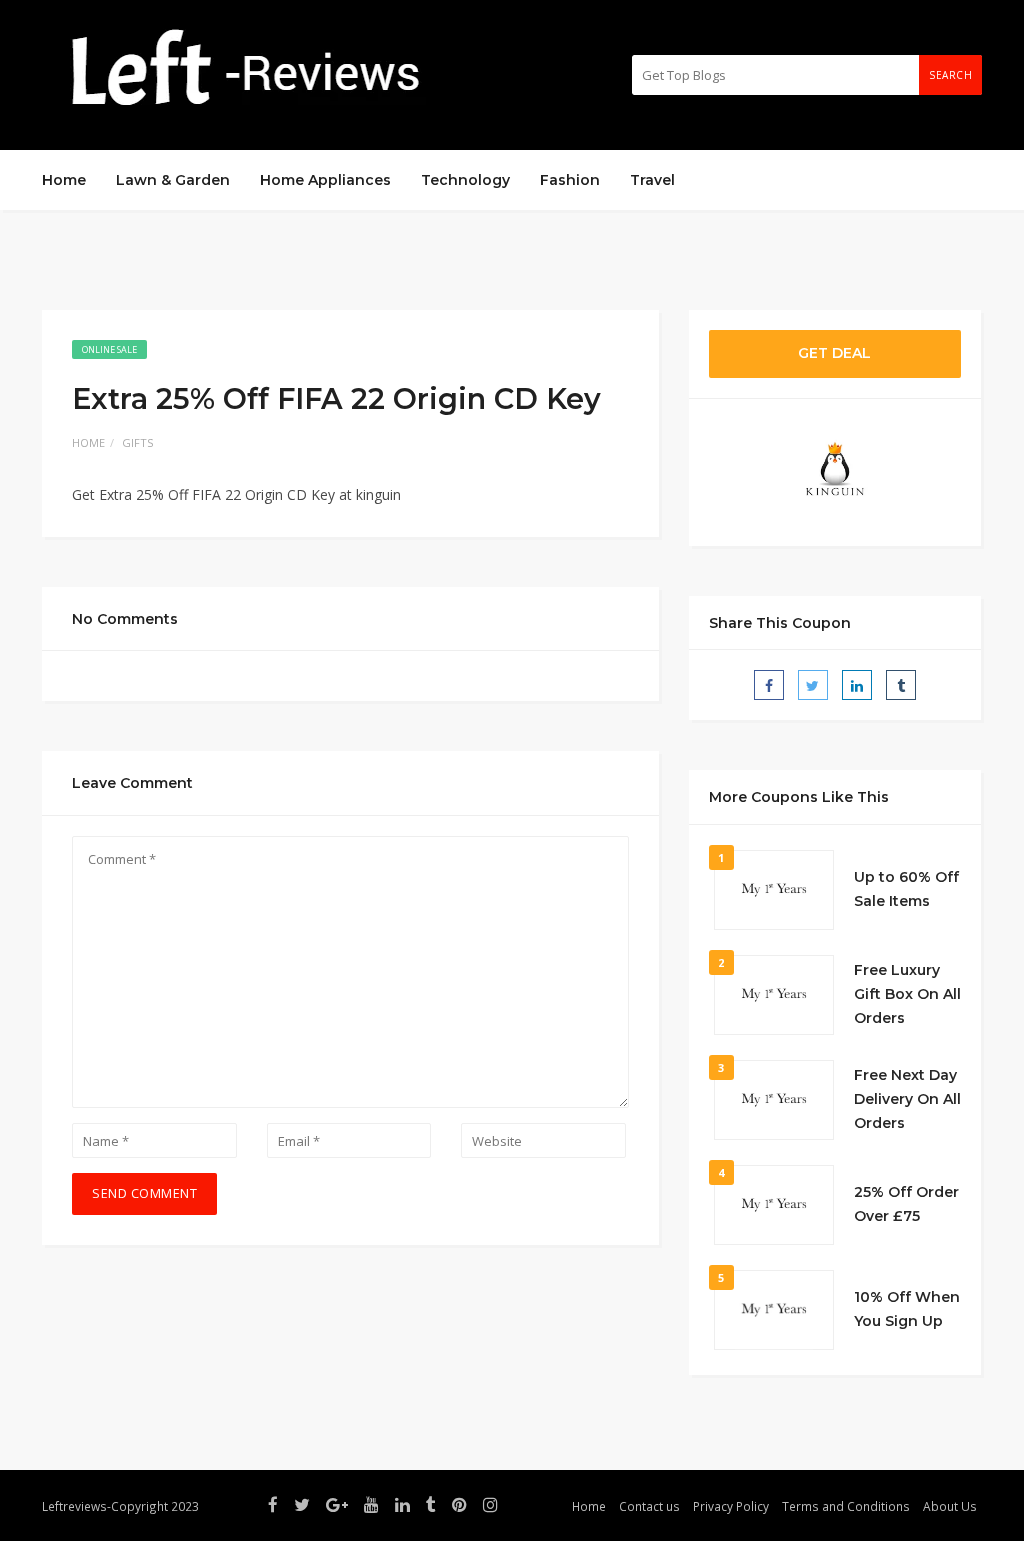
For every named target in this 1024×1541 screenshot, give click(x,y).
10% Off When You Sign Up (907, 1309)
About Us (950, 1506)
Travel (652, 180)
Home (64, 180)
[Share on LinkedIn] (857, 685)
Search (950, 75)
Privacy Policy (731, 1506)
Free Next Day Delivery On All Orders (907, 1099)
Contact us (649, 1506)
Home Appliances (325, 180)
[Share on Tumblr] (901, 685)
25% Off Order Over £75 (906, 1204)
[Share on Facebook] (769, 685)
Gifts (137, 442)
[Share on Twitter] (813, 685)
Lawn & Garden (173, 180)
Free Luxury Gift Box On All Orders (907, 994)
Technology (465, 180)
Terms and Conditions (846, 1506)
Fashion (570, 180)
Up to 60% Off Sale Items (906, 889)
